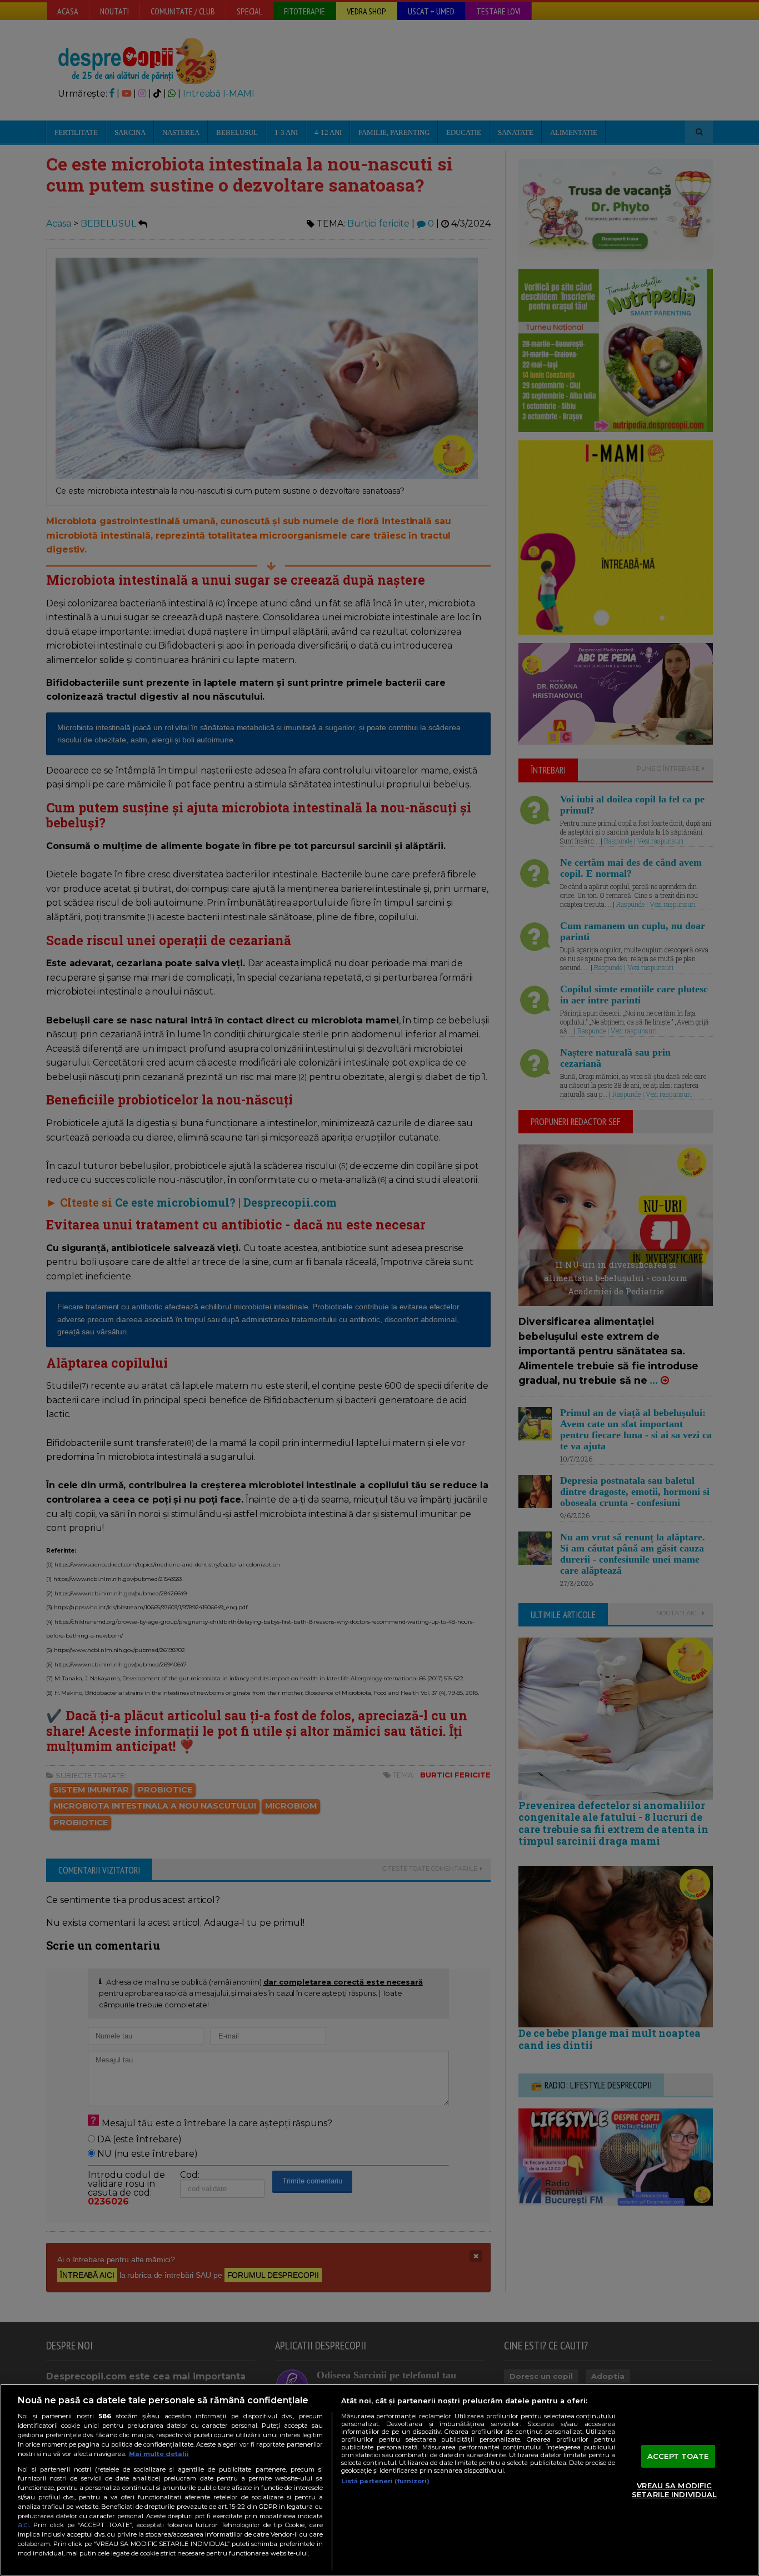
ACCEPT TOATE (678, 2456)
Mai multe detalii (159, 2454)
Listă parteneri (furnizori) (385, 2481)
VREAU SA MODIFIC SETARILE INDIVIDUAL (674, 2490)
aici (23, 2525)
